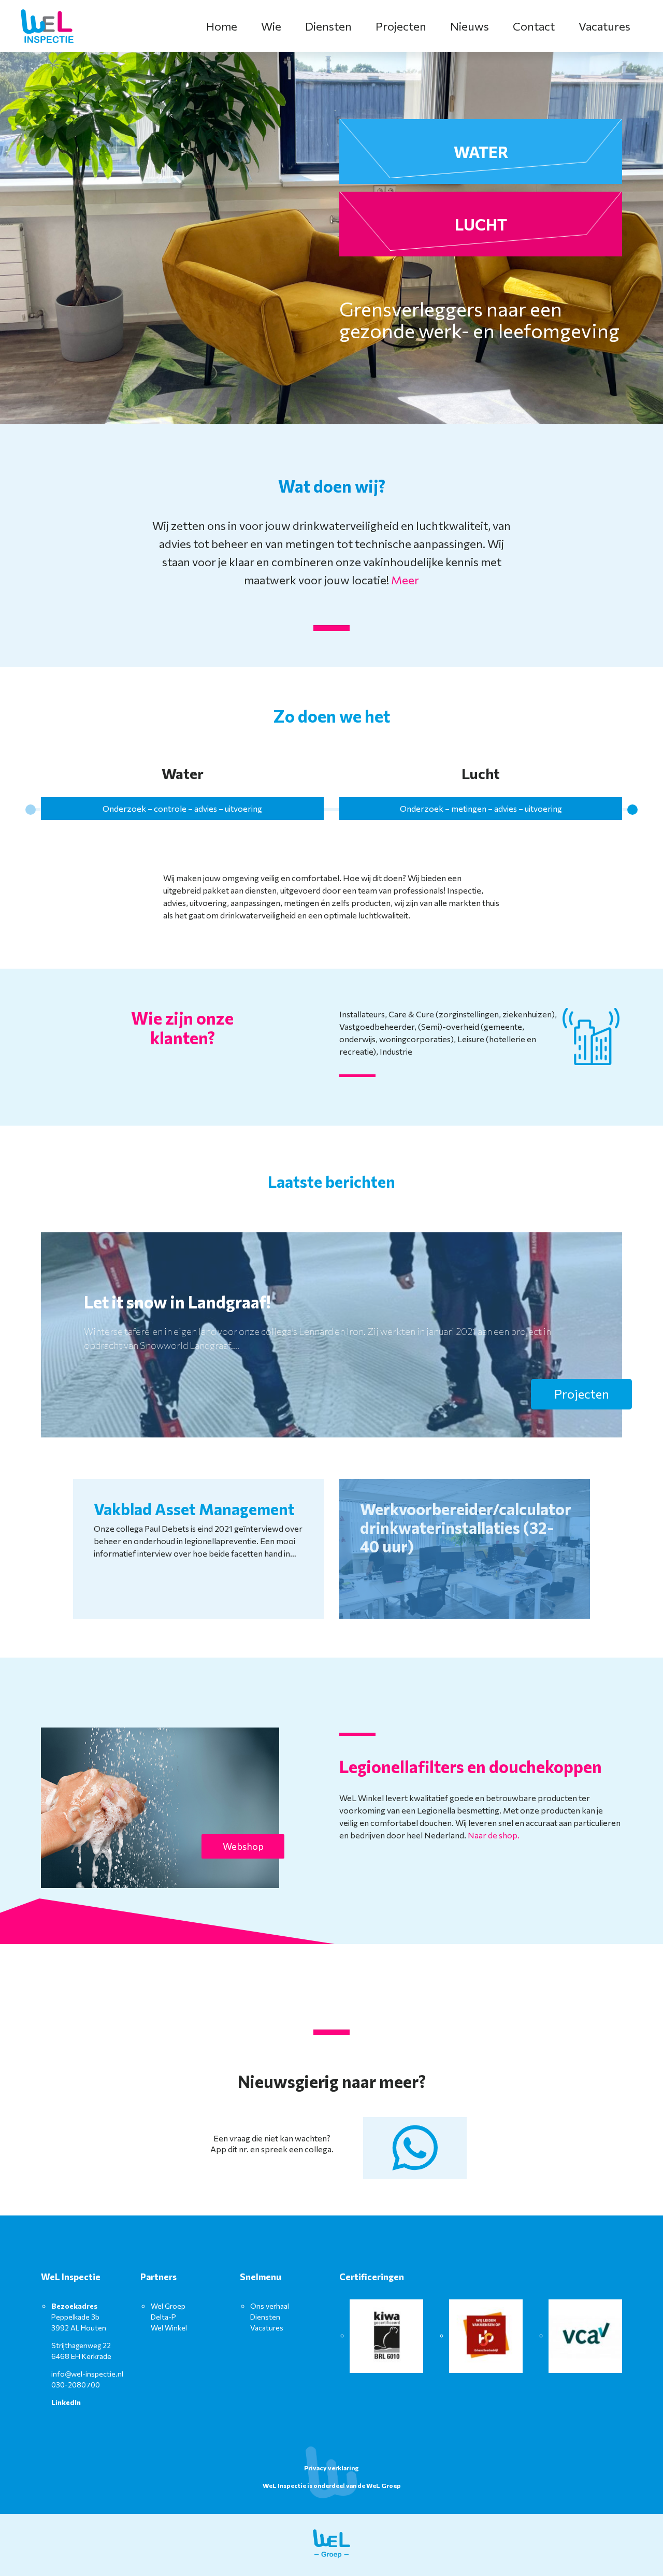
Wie (271, 26)
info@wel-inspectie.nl (87, 2374)
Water (481, 152)
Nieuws (470, 26)
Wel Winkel (169, 2328)
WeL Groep (384, 2485)
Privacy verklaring (331, 2468)
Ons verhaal (270, 2306)
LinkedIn (66, 2402)
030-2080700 (76, 2385)
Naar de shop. (494, 1835)
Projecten (401, 26)
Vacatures (604, 26)
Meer (405, 580)
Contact (534, 26)
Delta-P (163, 2317)
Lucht (481, 224)
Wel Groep (168, 2306)
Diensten (328, 26)
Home (222, 26)
